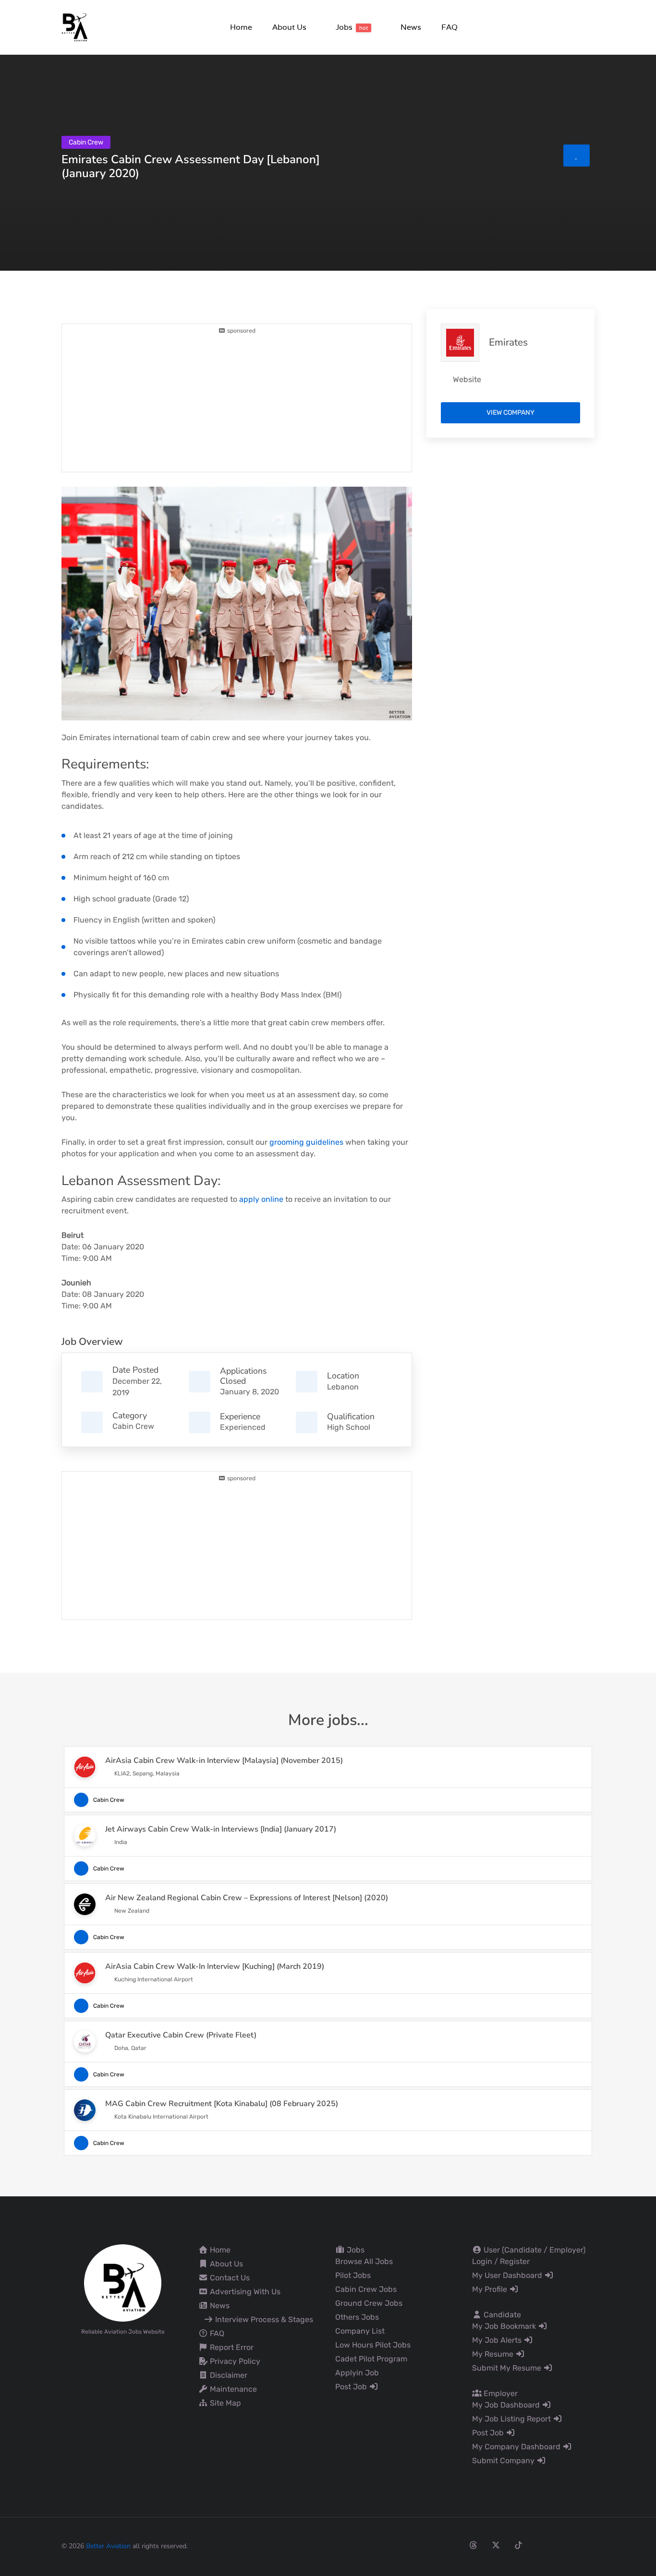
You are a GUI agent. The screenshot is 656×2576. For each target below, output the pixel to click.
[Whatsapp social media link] (564, 2545)
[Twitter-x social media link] (496, 2545)
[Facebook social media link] (428, 2545)
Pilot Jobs (353, 2275)
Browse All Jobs (364, 2261)
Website (467, 379)
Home (219, 2250)
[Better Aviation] (76, 27)
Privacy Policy (234, 2361)
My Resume (494, 2354)
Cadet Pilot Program (371, 2359)
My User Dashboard (508, 2275)
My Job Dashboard (507, 2405)
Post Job (352, 2387)
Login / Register (501, 2261)
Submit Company (504, 2461)
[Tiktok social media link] (518, 2545)
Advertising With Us (244, 2292)
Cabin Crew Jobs (366, 2289)
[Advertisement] (237, 402)
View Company (510, 413)
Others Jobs (357, 2317)
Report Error (231, 2347)
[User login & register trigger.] (590, 28)
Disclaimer (228, 2375)
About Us (225, 2264)
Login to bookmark (577, 156)
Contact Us (229, 2278)
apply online (261, 1199)
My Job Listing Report (512, 2419)
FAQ (216, 2333)
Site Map (225, 2403)
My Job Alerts (498, 2340)
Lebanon (343, 1387)
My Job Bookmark (505, 2326)
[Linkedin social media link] (541, 2545)
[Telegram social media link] (586, 2545)
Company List (360, 2331)
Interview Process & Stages (263, 2319)
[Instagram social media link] (451, 2545)
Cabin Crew (133, 1426)
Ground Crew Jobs (369, 2303)
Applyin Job (357, 2373)
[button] (289, 27)
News (219, 2306)
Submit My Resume (508, 2368)
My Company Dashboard (517, 2447)
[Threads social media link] (473, 2545)
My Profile (491, 2289)
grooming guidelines (306, 1142)
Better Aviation (108, 2546)
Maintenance (232, 2389)
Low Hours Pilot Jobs (373, 2345)
